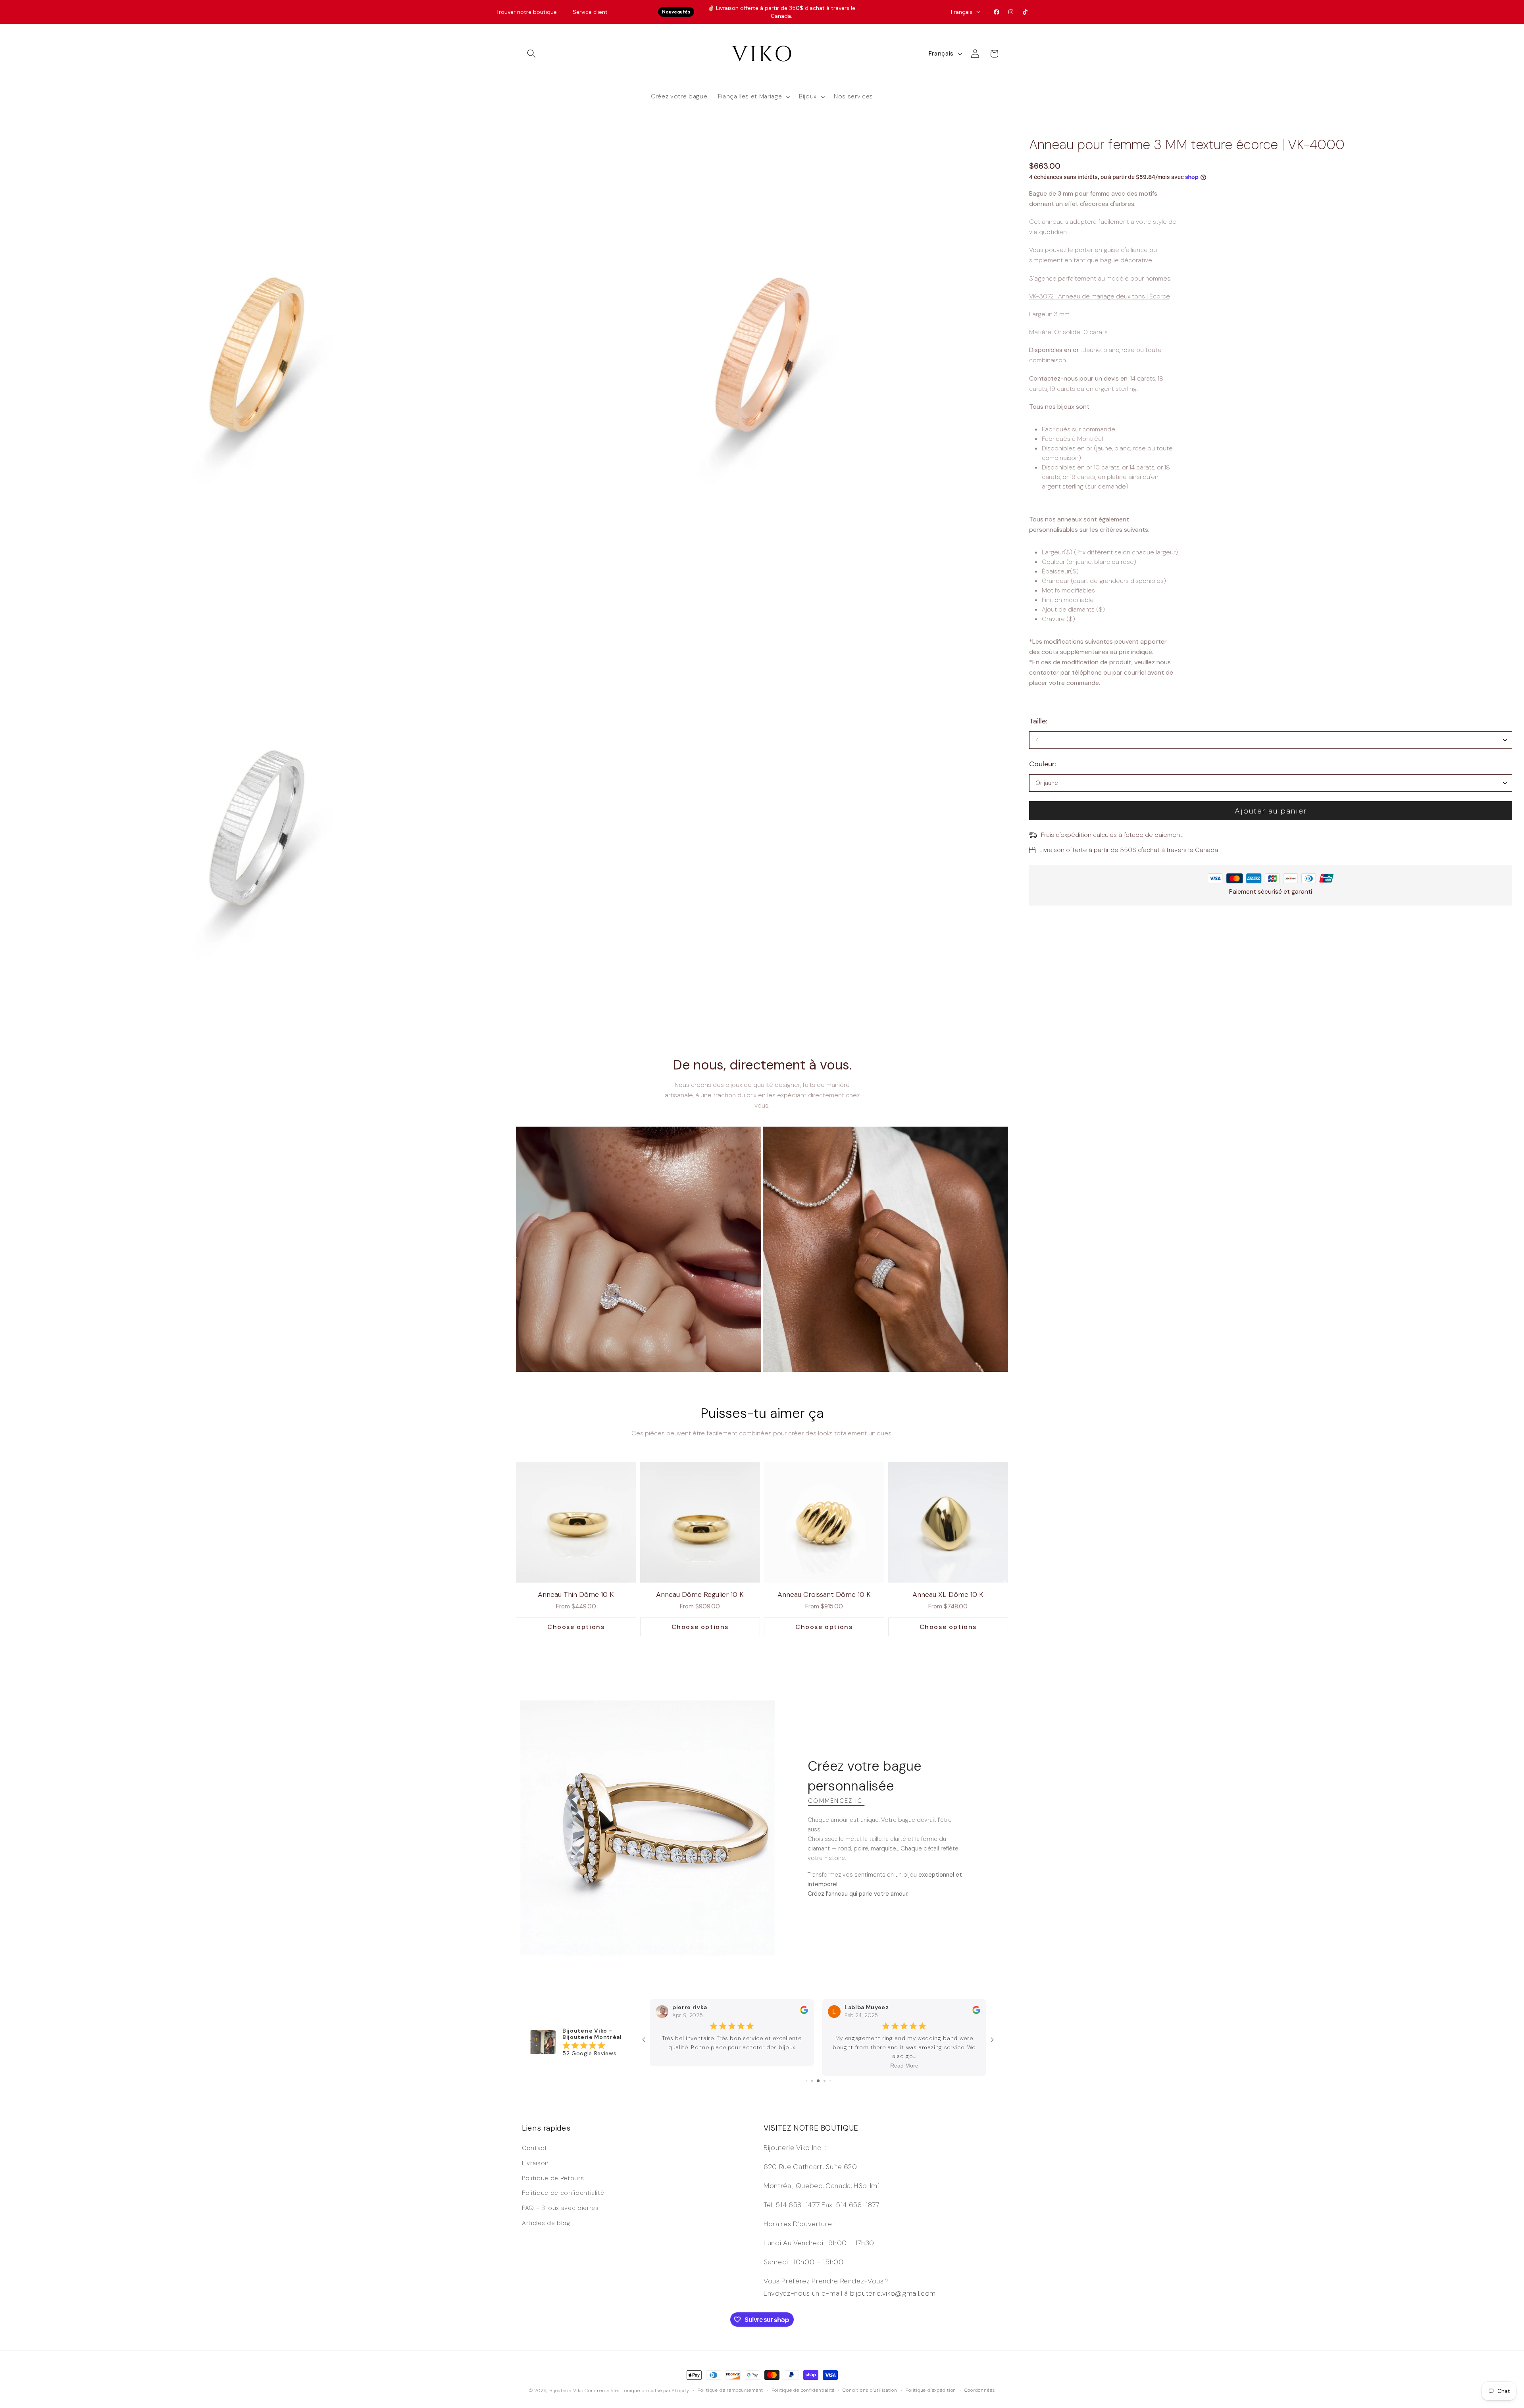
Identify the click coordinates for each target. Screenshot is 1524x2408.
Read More (732, 2065)
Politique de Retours (553, 2177)
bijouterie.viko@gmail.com (893, 2292)
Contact (535, 2147)
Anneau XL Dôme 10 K (948, 1594)
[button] (531, 54)
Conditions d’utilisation (870, 2389)
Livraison (535, 2162)
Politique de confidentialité (563, 2192)
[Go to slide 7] (812, 2080)
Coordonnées (980, 2389)
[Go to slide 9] (825, 2080)
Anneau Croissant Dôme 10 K (824, 1594)
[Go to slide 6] (806, 2080)
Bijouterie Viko (566, 2389)
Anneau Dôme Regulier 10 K (700, 1594)
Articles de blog (546, 2221)
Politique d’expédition (931, 2389)
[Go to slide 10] (830, 2080)
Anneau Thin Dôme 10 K (576, 1594)
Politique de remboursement (730, 2389)
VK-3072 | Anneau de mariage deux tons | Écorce (1100, 296)
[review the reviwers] (804, 2020)
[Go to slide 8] (818, 2080)
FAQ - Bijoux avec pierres (560, 2207)
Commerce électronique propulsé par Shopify (637, 2389)
